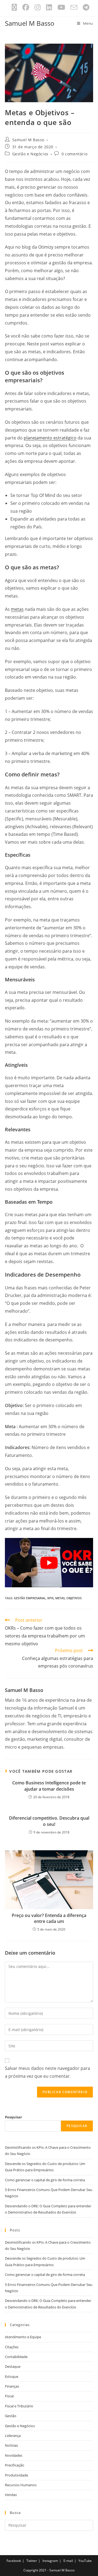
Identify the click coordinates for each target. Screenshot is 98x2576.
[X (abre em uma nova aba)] (14, 7)
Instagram (50, 2561)
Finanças (12, 2386)
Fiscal (9, 2396)
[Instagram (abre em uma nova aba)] (38, 7)
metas (17, 609)
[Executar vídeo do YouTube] (49, 1563)
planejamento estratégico (50, 438)
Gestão (11, 2416)
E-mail (68, 2561)
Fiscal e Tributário (19, 2406)
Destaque (13, 2366)
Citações (12, 2347)
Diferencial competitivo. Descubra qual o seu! (49, 1821)
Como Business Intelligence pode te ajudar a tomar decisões (49, 1786)
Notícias (11, 2445)
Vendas (11, 2495)
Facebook (14, 2561)
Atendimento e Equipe (23, 2337)
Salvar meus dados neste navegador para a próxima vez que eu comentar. (48, 2072)
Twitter (32, 2561)
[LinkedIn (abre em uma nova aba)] (49, 7)
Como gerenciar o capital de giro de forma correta (45, 2180)
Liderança (13, 2436)
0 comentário (74, 154)
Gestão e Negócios (30, 154)
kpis (50, 1598)
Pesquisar (13, 2117)
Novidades (14, 2455)
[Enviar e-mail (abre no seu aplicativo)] (74, 7)
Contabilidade (16, 2357)
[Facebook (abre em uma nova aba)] (26, 7)
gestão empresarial (30, 1598)
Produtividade (16, 2475)
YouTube (85, 2561)
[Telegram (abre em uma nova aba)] (85, 7)
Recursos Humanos (21, 2485)
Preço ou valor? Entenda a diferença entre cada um (49, 1918)
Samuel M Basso (30, 23)
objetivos (74, 1598)
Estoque (12, 2376)
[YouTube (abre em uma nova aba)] (61, 7)
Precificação (15, 2465)
